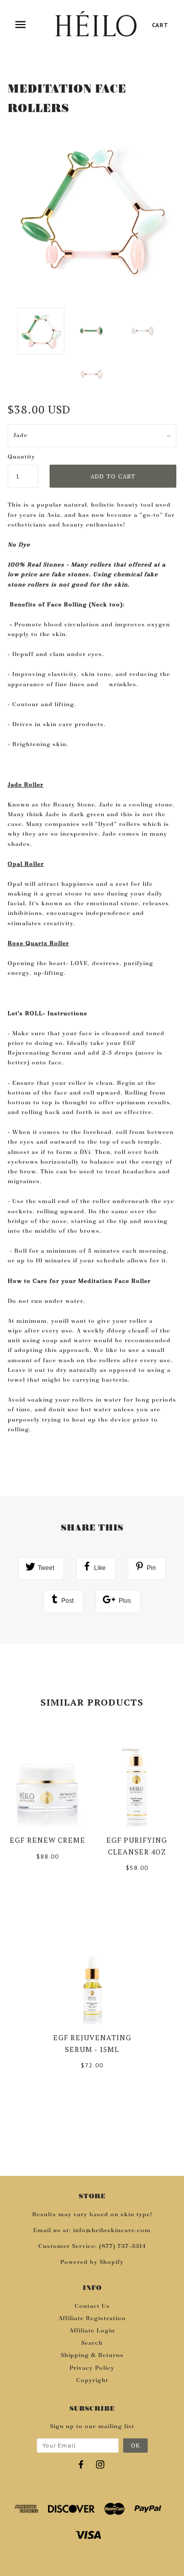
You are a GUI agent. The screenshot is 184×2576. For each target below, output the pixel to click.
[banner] (96, 25)
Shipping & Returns (92, 2355)
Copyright (92, 2381)
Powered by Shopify (92, 2262)
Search (92, 2343)
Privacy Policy (92, 2368)
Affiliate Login (92, 2331)
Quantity (21, 457)
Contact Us (92, 2306)
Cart (160, 25)
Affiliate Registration (92, 2319)
